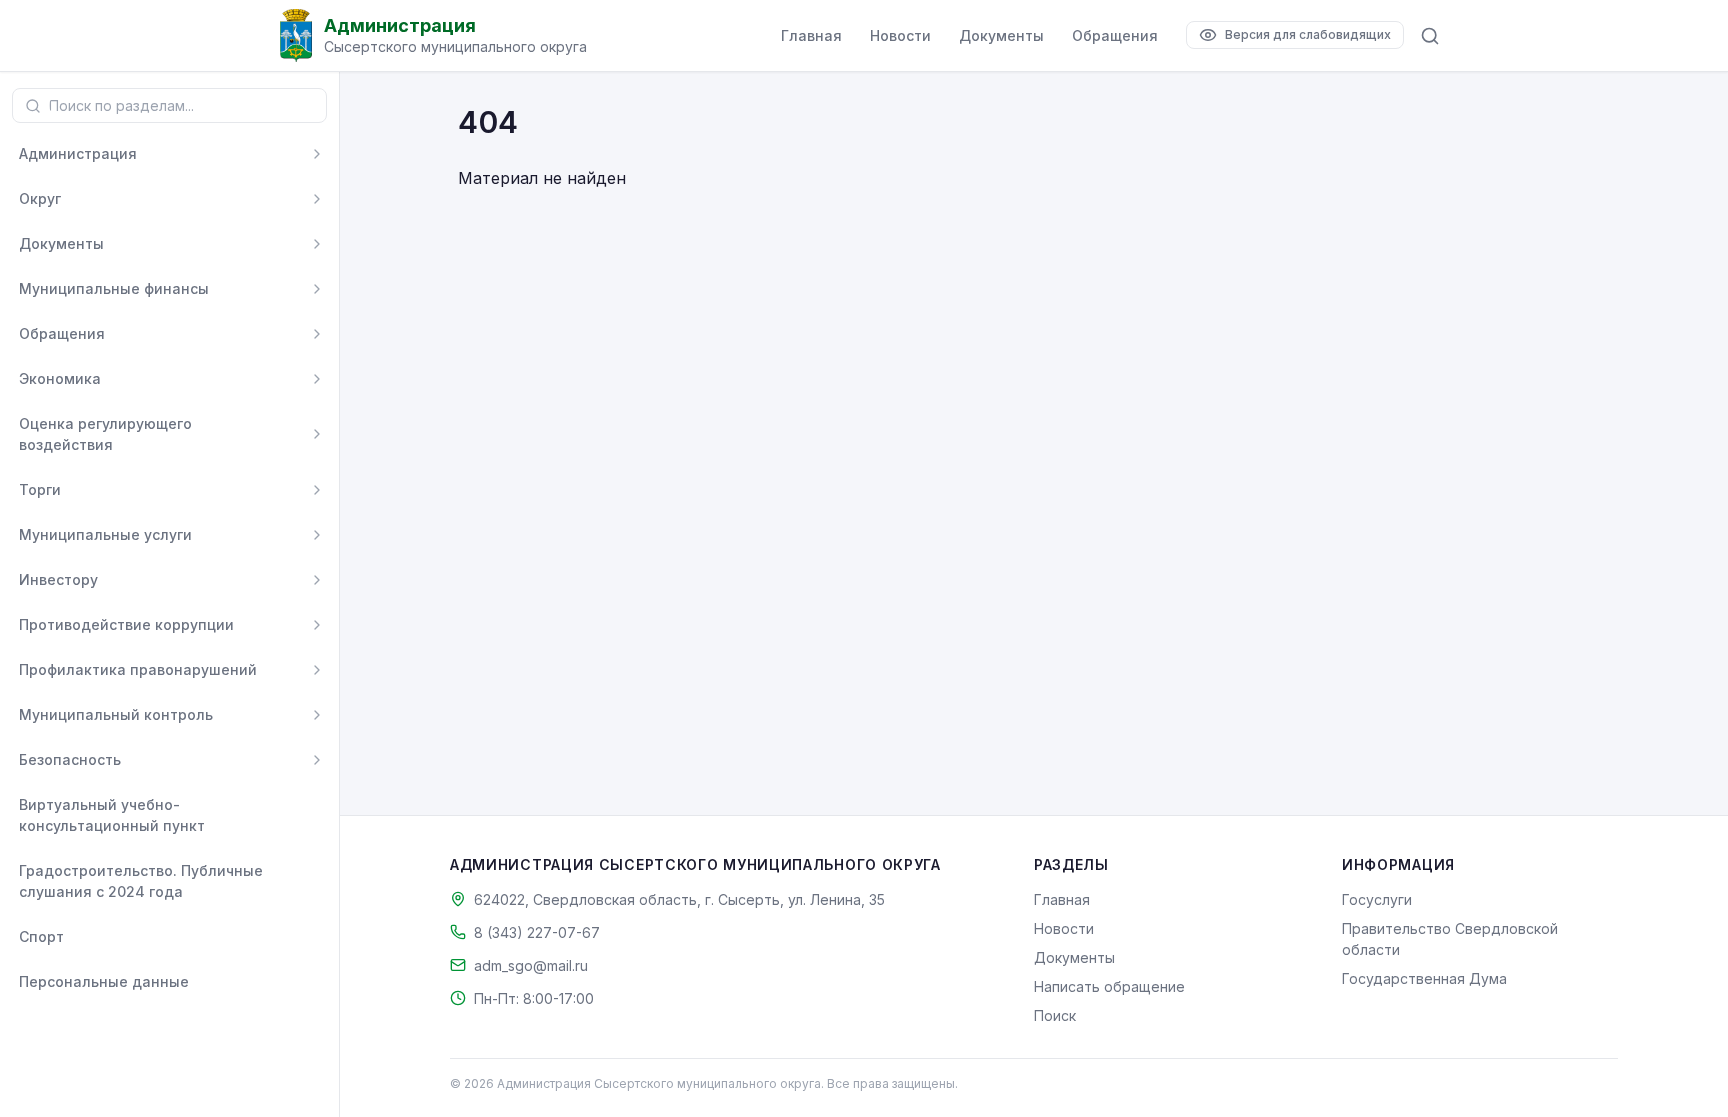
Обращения (1115, 35)
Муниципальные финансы (114, 288)
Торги (40, 489)
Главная (811, 35)
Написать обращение (1109, 986)
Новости (900, 35)
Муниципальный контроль (116, 714)
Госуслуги (1377, 899)
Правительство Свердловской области (1450, 939)
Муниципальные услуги (105, 534)
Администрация (78, 153)
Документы (1001, 35)
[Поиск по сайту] (1430, 36)
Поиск (1055, 1015)
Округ (40, 198)
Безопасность (70, 759)
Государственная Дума (1424, 978)
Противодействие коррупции (126, 624)
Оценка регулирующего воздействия (105, 434)
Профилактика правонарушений (138, 669)
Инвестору (58, 579)
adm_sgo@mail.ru (531, 965)
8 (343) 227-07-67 (537, 932)
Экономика (60, 378)
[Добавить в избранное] (317, 815)
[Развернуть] (317, 154)
